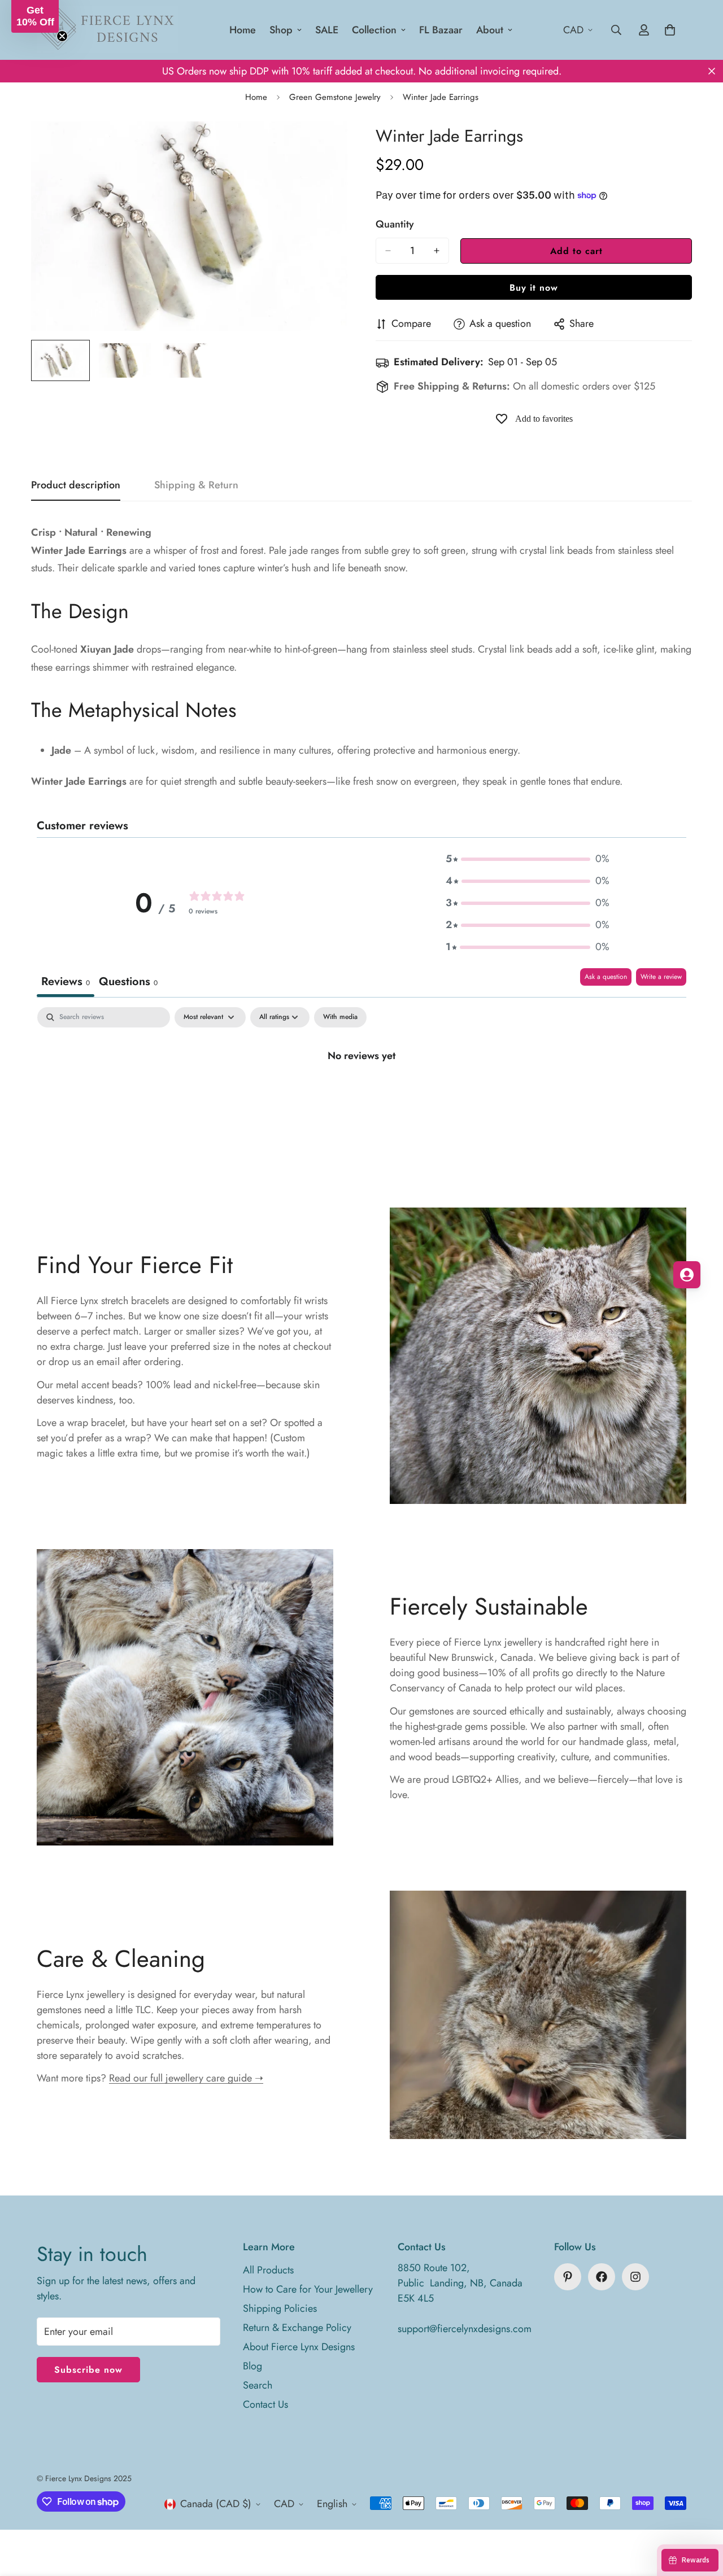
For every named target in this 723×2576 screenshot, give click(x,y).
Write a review (661, 977)
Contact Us (265, 2404)
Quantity (395, 224)
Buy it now (534, 288)
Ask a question (606, 977)
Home (243, 30)
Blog (252, 2366)
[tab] (128, 983)
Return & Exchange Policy (297, 2328)
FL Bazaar (441, 30)
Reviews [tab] (66, 981)
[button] (528, 859)
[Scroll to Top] (701, 2514)
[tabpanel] (361, 1093)
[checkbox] (340, 1017)
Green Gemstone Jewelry (335, 97)
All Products (268, 2270)
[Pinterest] (568, 2277)
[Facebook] (602, 2277)
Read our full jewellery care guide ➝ (186, 2078)
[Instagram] (635, 2277)
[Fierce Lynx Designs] (107, 30)
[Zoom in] (323, 145)
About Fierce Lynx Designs (299, 2347)
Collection (374, 30)
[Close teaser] (62, 36)
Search (258, 2385)
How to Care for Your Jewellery (308, 2289)
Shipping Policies (280, 2308)
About (490, 30)
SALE (327, 30)
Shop (281, 30)
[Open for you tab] (687, 1275)
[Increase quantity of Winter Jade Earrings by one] (437, 251)
